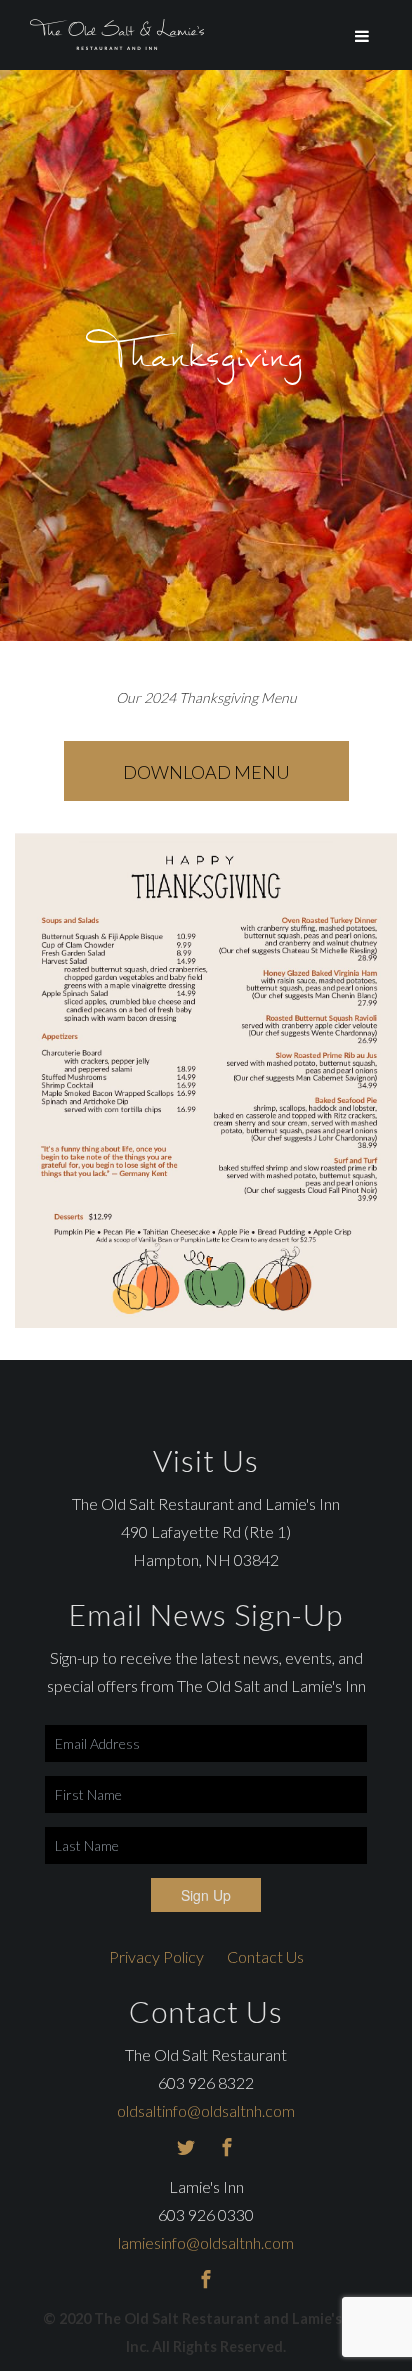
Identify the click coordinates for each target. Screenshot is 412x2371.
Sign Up (206, 1895)
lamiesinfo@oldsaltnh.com (206, 2242)
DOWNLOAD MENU (206, 772)
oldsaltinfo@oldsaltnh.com (206, 2110)
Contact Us (265, 1956)
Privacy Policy (156, 1956)
